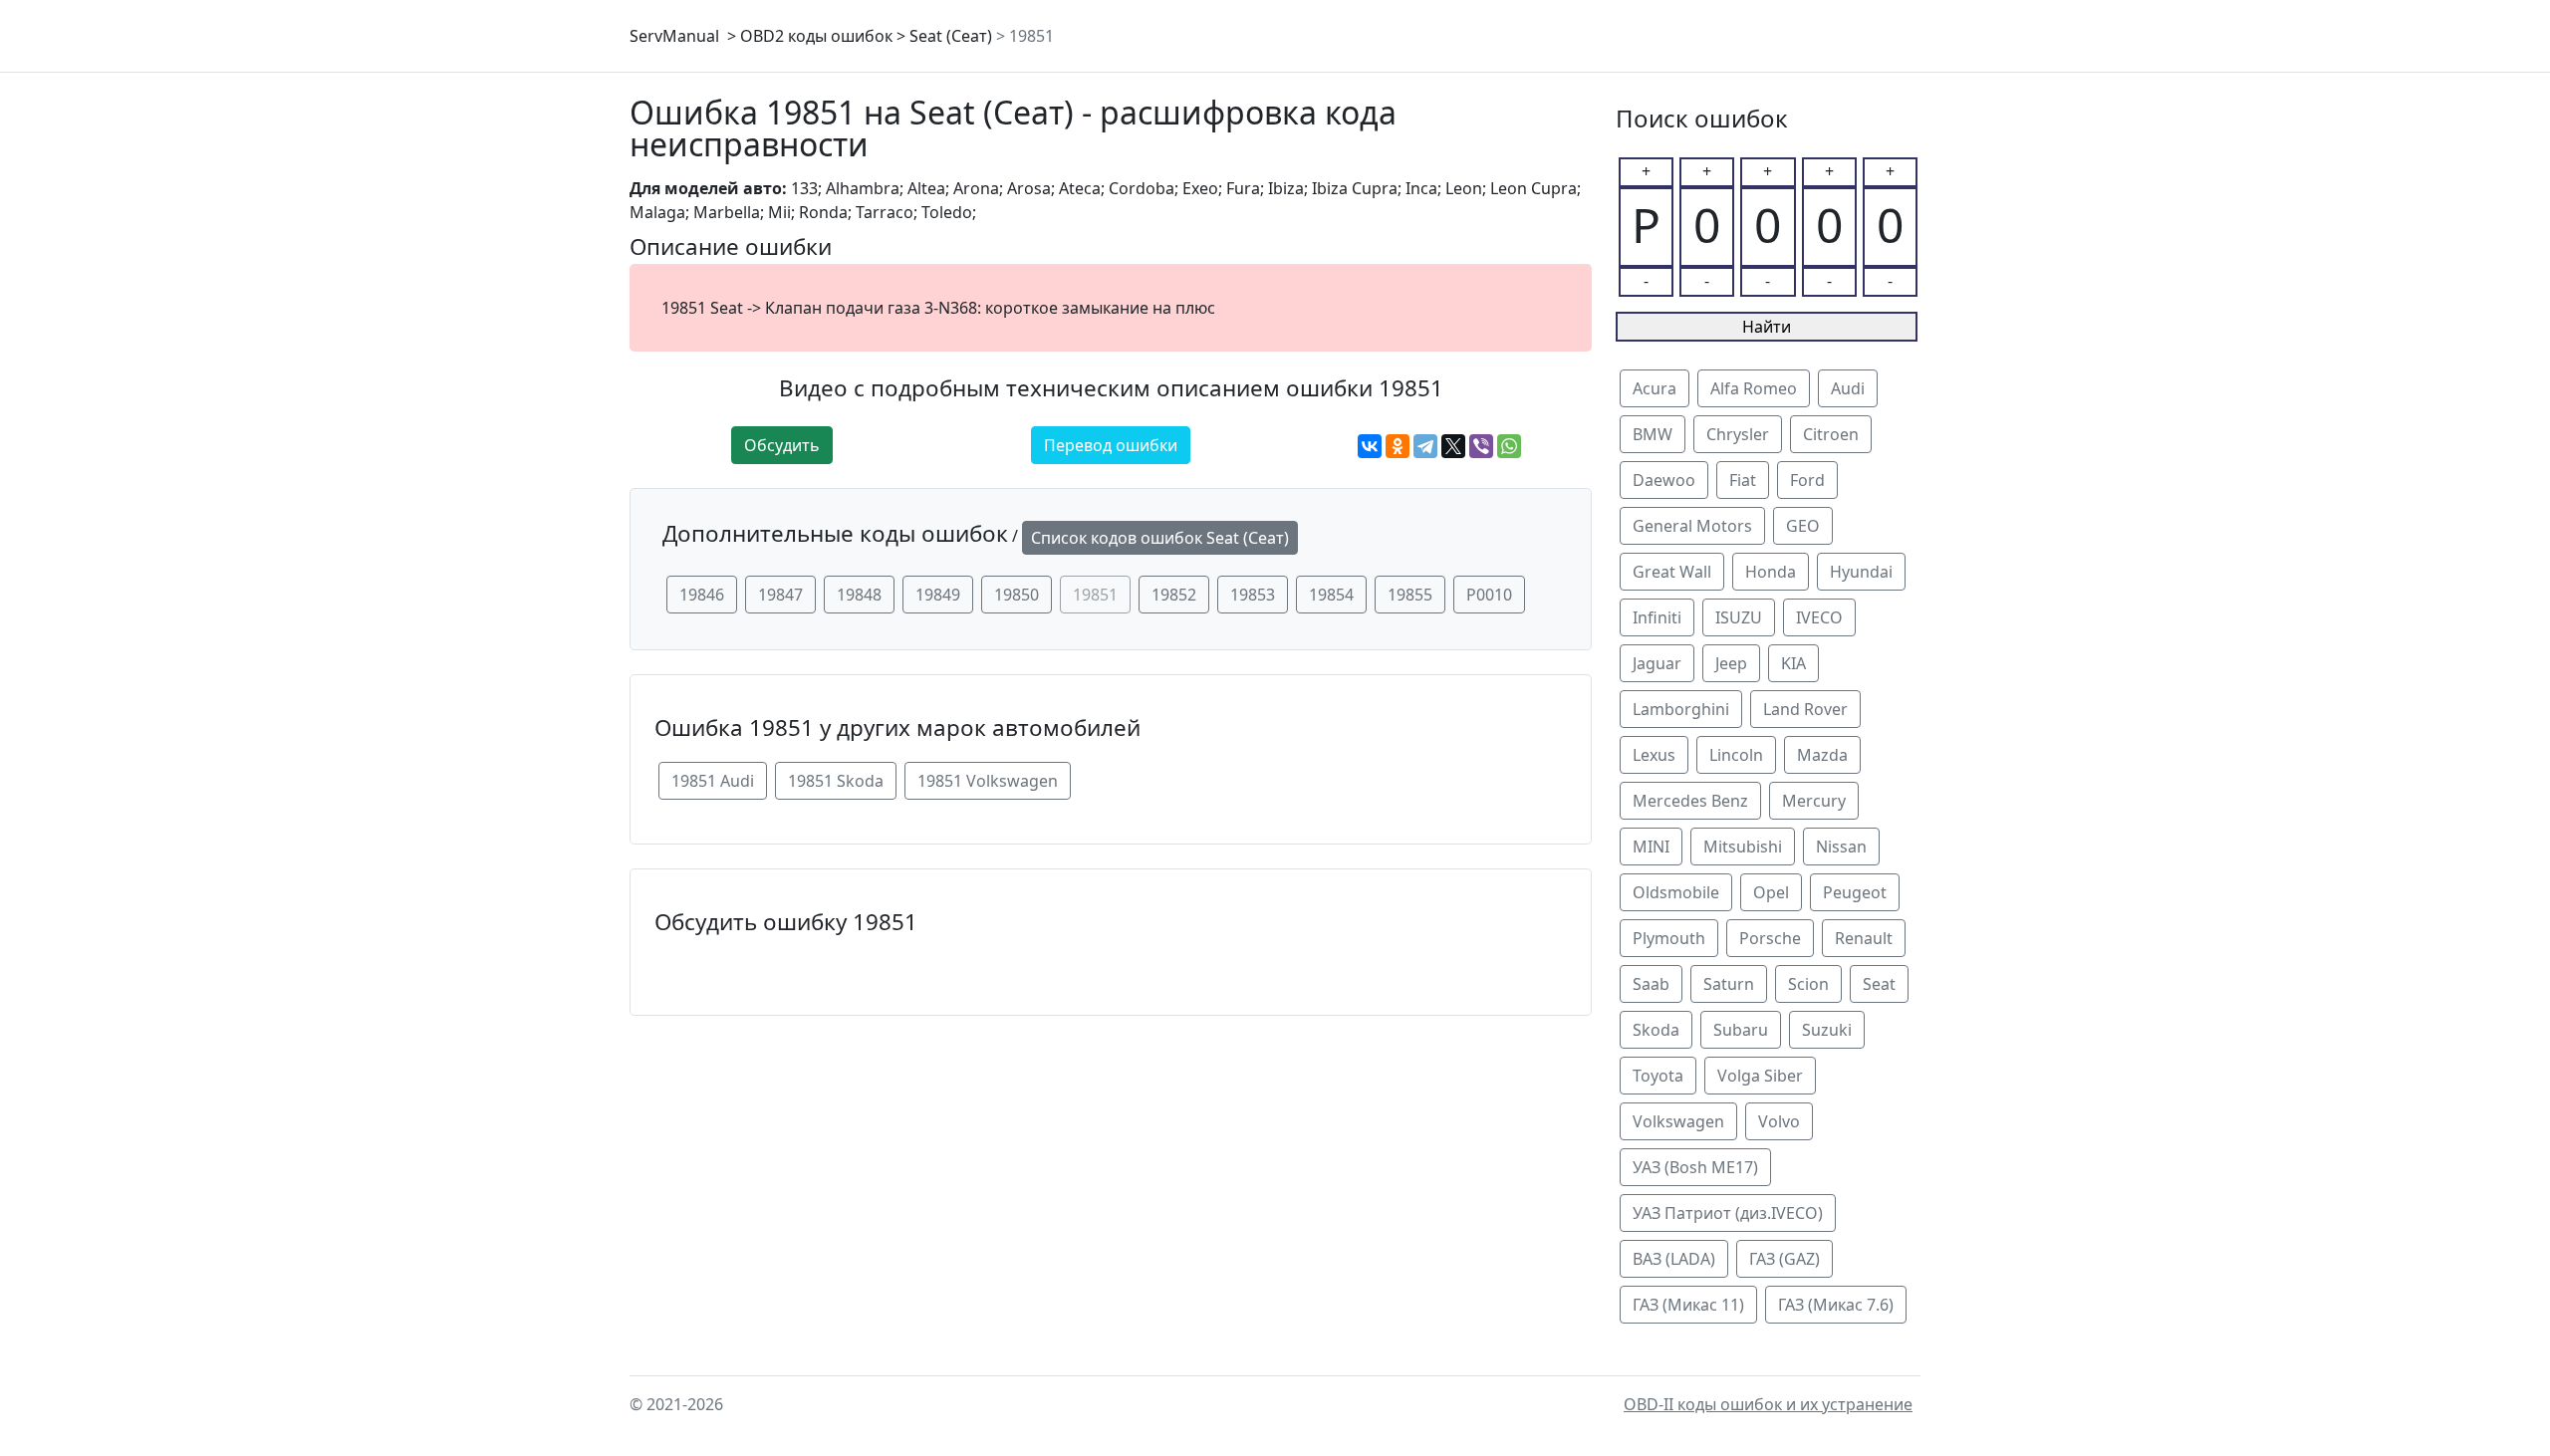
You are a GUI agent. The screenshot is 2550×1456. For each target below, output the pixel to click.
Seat (1879, 984)
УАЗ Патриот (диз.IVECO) (1728, 1213)
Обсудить (782, 445)
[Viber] (1481, 446)
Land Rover (1805, 709)
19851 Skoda (836, 781)
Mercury (1814, 801)
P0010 (1489, 595)
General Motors (1692, 526)
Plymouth (1669, 938)
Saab (1651, 984)
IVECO (1819, 617)
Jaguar (1657, 663)
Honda (1771, 572)
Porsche (1770, 938)
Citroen (1831, 434)
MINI (1651, 847)
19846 (702, 595)
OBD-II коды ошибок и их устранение (1768, 1404)
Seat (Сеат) (951, 36)
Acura (1655, 388)
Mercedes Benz (1690, 801)
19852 (1174, 595)
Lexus (1654, 755)
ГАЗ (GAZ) (1785, 1259)
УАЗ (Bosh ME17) (1695, 1167)
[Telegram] (1425, 446)
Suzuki (1827, 1030)
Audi (1848, 388)
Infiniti (1657, 617)
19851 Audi (713, 781)
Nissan (1841, 847)
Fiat (1743, 480)
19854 (1331, 595)
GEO (1803, 526)
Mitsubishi (1743, 847)
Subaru (1741, 1030)
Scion (1808, 984)
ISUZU (1739, 617)
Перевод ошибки (1111, 445)
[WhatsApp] (1509, 446)
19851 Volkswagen (988, 781)
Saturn (1729, 984)
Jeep (1731, 663)
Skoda (1656, 1030)
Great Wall (1672, 572)
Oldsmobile (1676, 892)
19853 (1253, 595)
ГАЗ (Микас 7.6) (1836, 1305)
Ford (1807, 480)
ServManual (674, 36)
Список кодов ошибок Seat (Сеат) (1160, 538)
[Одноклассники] (1398, 446)
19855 (1410, 595)
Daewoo (1664, 480)
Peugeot (1855, 892)
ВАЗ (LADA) (1674, 1259)
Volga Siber (1760, 1076)
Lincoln (1736, 755)
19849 (938, 595)
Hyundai (1861, 572)
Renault (1864, 938)
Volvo (1779, 1121)
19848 (859, 595)
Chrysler (1738, 434)
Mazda (1822, 755)
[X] (1453, 446)
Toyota (1658, 1076)
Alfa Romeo (1754, 388)
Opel (1771, 892)
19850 (1017, 595)
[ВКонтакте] (1370, 446)
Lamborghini (1681, 709)
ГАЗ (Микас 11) (1688, 1305)
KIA (1793, 663)
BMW (1653, 434)
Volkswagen (1678, 1121)
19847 (780, 595)
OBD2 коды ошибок (816, 36)
